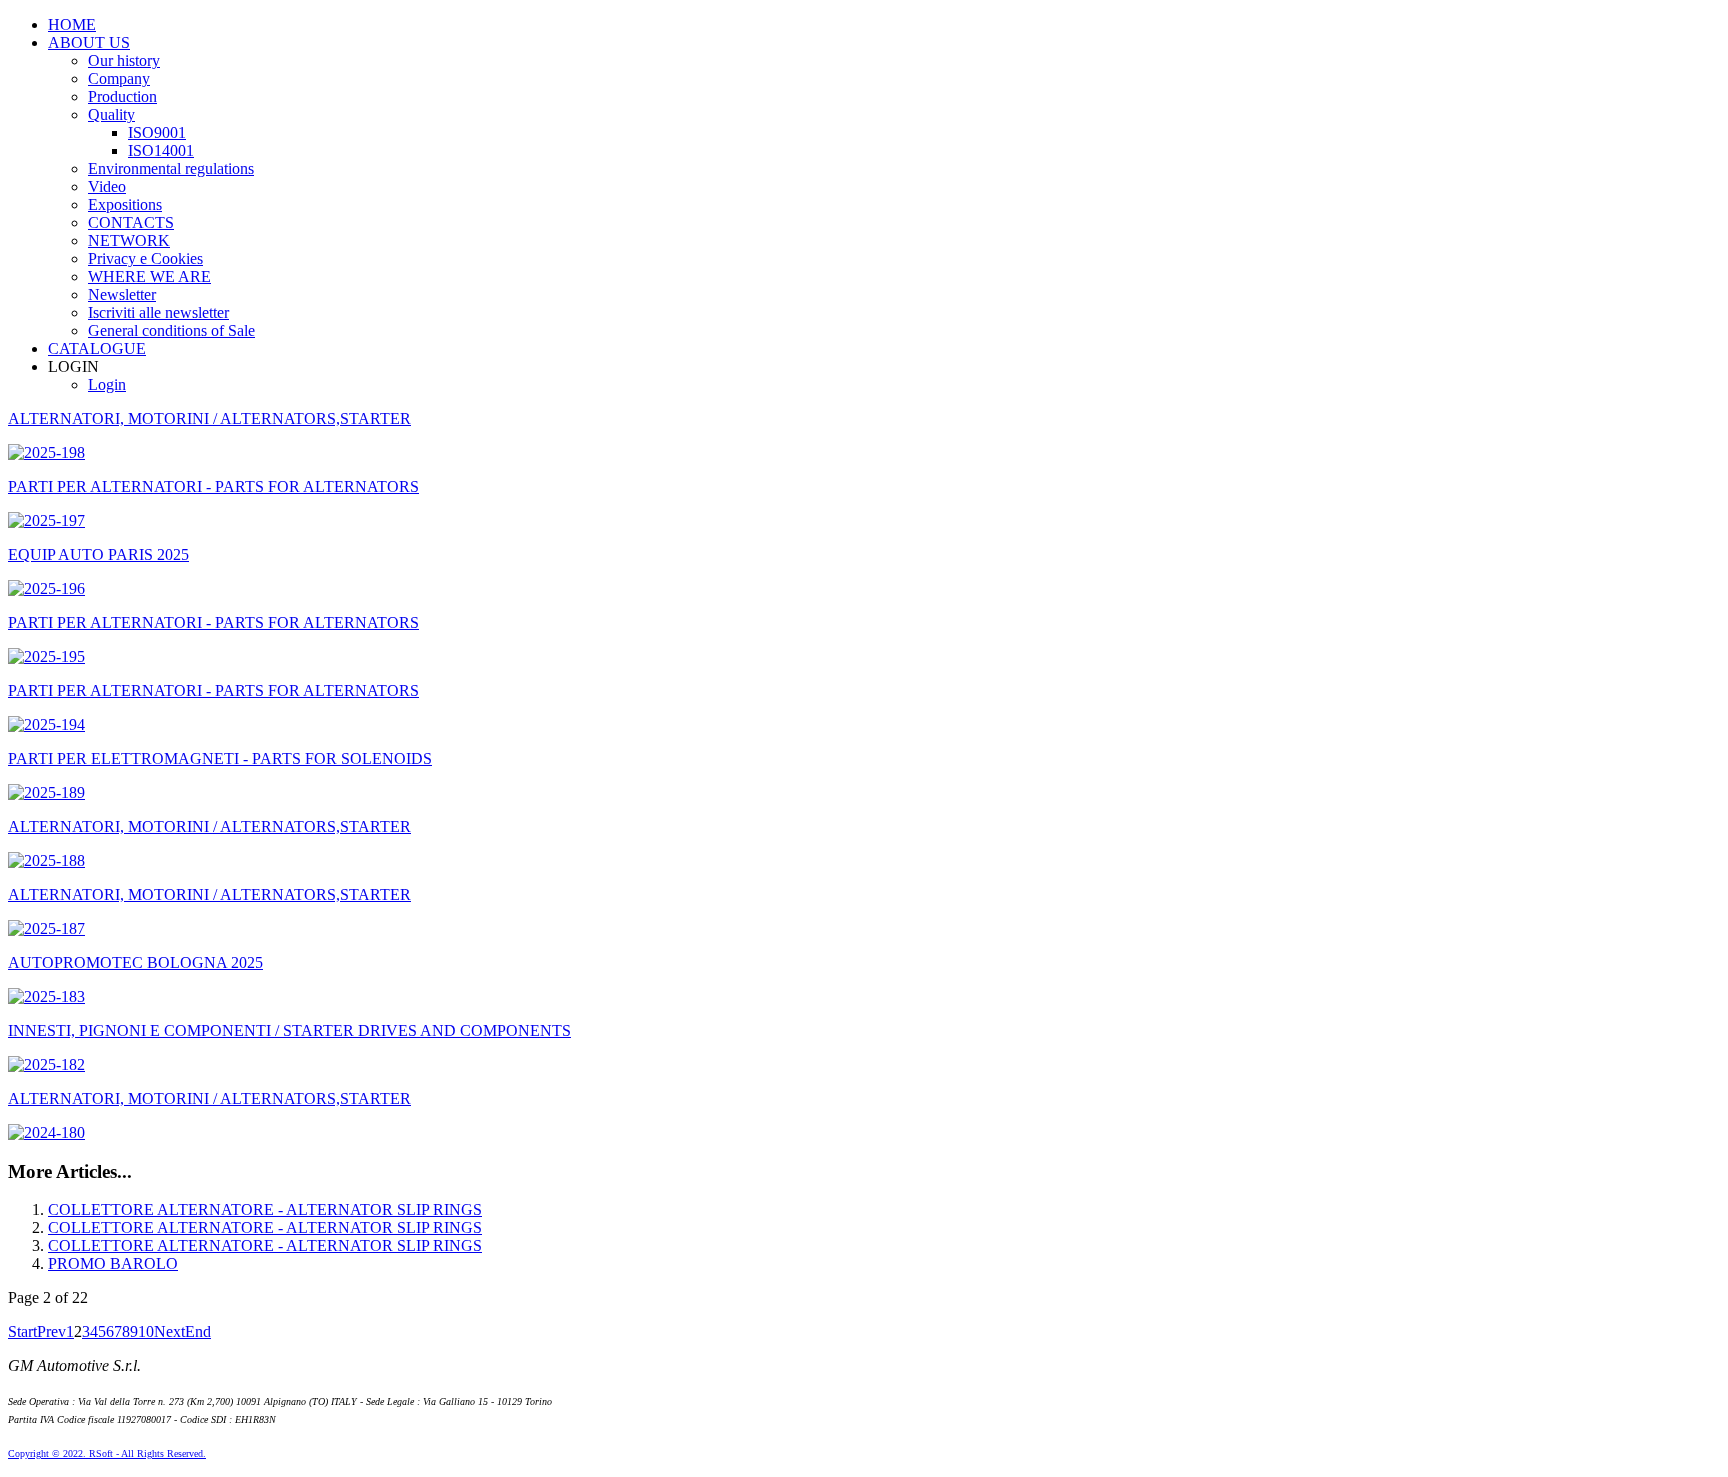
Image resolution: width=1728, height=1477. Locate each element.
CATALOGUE (97, 348)
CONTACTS (131, 222)
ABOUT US (89, 42)
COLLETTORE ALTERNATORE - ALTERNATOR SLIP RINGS (265, 1209)
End (198, 1331)
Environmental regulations (171, 168)
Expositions (125, 204)
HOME (72, 24)
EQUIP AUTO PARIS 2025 (98, 554)
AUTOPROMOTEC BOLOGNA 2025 (135, 962)
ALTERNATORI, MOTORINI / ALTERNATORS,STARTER (209, 418)
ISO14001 (161, 150)
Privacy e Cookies (145, 258)
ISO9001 (157, 132)
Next (169, 1331)
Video (107, 186)
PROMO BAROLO (113, 1263)
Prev (51, 1331)
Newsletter (122, 294)
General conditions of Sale (171, 330)
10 (146, 1331)
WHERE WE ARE (149, 276)
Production (122, 96)
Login (107, 384)
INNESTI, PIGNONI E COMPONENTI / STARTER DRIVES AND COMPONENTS (289, 1030)
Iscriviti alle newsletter (158, 312)
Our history (124, 60)
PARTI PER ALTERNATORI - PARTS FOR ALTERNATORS (213, 486)
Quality (111, 114)
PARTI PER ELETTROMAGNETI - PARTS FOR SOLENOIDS (220, 758)
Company (119, 78)
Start (22, 1331)
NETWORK (129, 240)
